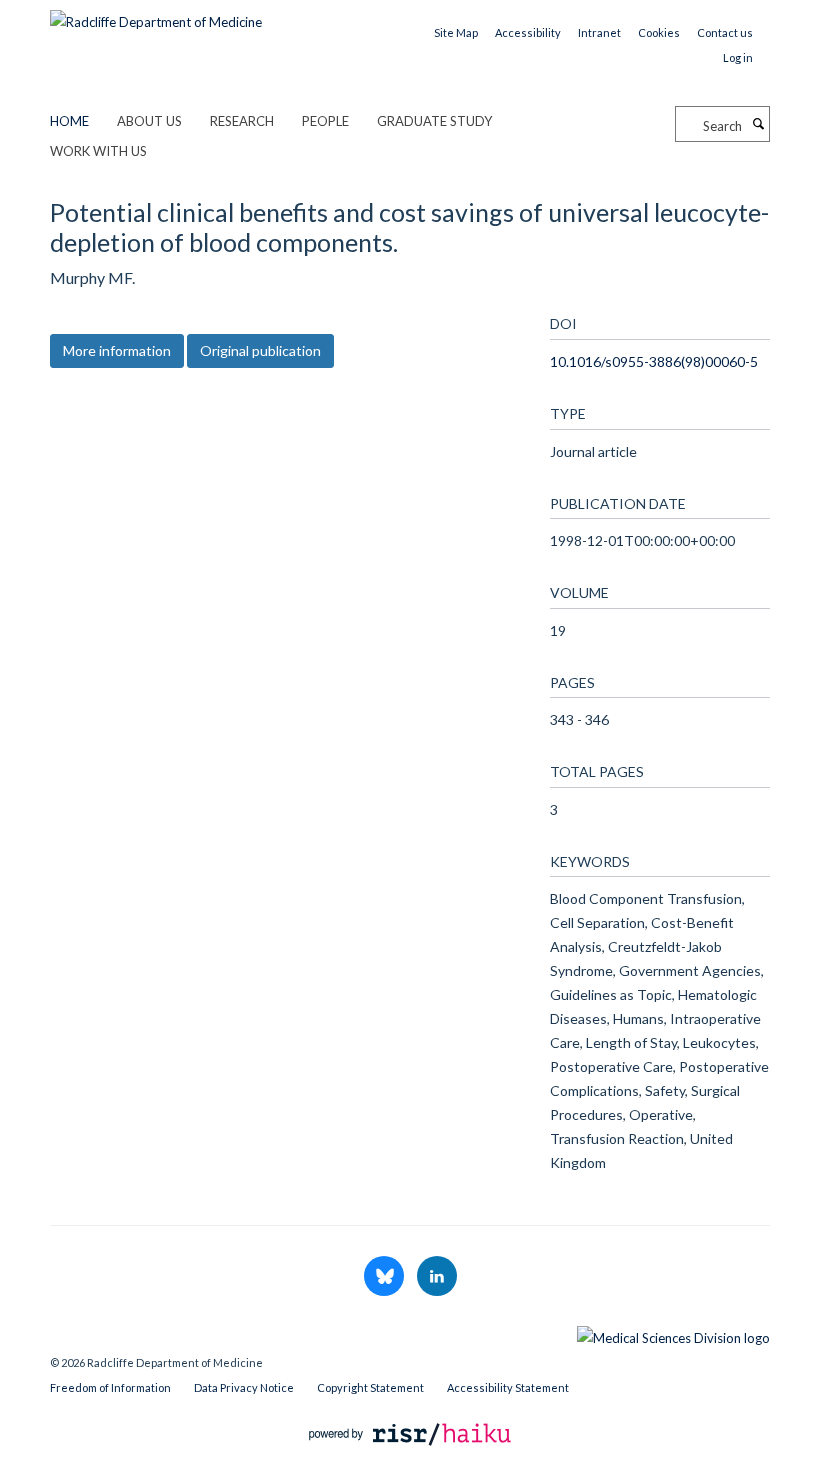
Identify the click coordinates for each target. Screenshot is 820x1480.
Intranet (599, 32)
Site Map (456, 32)
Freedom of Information (110, 1387)
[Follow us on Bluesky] (385, 1277)
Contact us (725, 32)
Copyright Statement (370, 1387)
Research (242, 121)
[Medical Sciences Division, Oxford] (410, 1333)
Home (69, 121)
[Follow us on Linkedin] (437, 1277)
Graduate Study (434, 121)
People (325, 121)
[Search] (758, 124)
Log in (738, 57)
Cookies (659, 32)
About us (149, 121)
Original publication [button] (260, 350)
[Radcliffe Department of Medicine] (156, 15)
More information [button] (117, 350)
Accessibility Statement (508, 1387)
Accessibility (528, 32)
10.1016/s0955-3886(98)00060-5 (654, 361)
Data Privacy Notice (244, 1387)
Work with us (98, 151)
